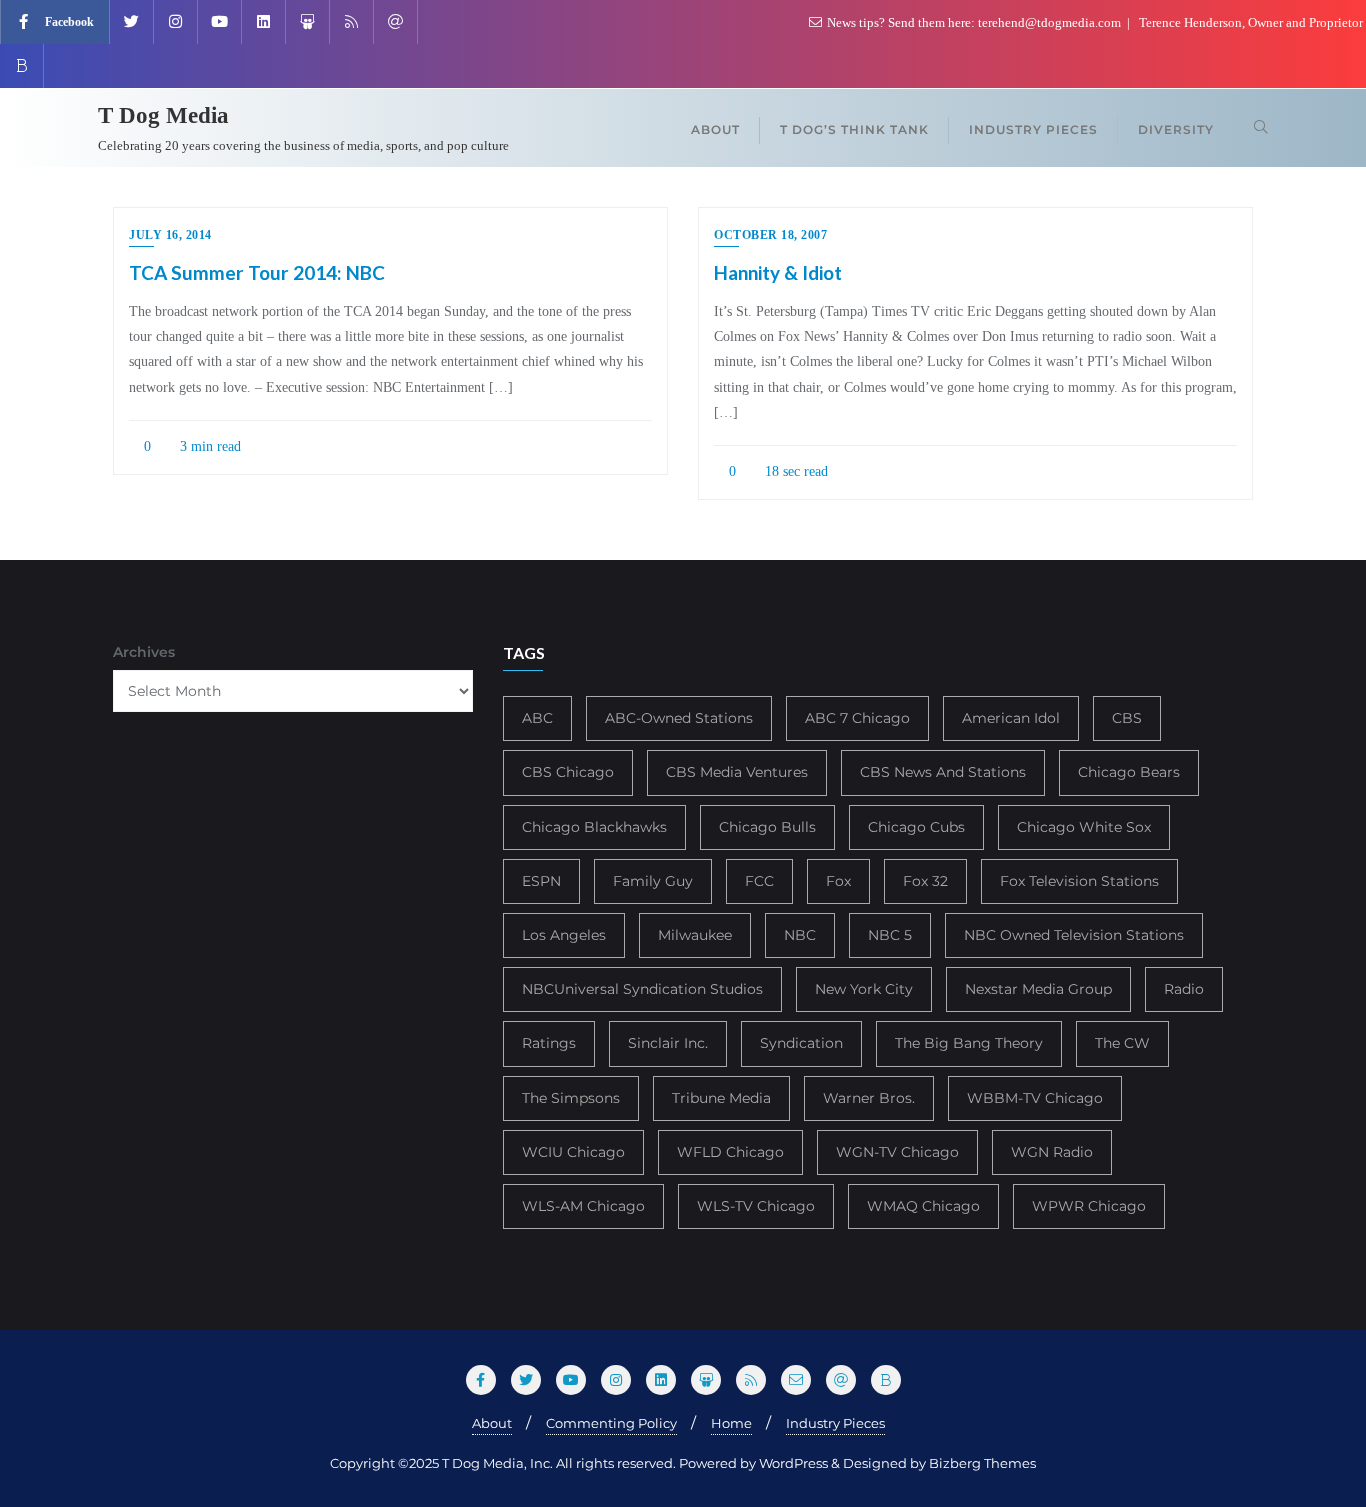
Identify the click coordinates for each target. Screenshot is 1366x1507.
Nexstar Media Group (1038, 989)
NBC (800, 935)
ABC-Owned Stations (679, 718)
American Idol (1011, 718)
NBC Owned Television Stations (1074, 935)
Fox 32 (925, 881)
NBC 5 (890, 935)
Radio (1184, 989)
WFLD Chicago (730, 1152)
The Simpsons (571, 1098)
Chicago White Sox (1084, 827)
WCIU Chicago (573, 1152)
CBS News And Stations (943, 772)
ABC (537, 718)
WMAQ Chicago (923, 1206)
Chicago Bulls (767, 827)
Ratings (549, 1043)
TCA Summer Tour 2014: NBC (257, 272)
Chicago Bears (1129, 772)
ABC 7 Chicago (857, 718)
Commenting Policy (611, 1423)
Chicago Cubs (916, 827)
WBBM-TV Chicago (1035, 1098)
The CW (1122, 1043)
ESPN (541, 881)
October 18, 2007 (770, 235)
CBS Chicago (568, 772)
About (492, 1423)
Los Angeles (564, 935)
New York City (864, 989)
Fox (838, 881)
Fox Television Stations (1079, 881)
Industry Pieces (835, 1423)
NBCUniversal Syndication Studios (642, 989)
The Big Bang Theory (969, 1043)
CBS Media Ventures (737, 772)
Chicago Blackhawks (594, 827)
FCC (759, 881)
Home (731, 1423)
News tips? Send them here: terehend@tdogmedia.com (974, 22)
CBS (1127, 718)
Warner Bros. (869, 1098)
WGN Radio (1052, 1152)
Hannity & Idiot (778, 272)
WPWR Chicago (1089, 1206)
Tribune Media (721, 1098)
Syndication (801, 1043)
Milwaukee (695, 935)
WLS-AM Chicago (583, 1206)
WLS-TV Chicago (756, 1206)
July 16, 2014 (170, 235)
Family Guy (653, 881)
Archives (144, 652)
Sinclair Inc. (668, 1043)
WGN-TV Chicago (897, 1152)
